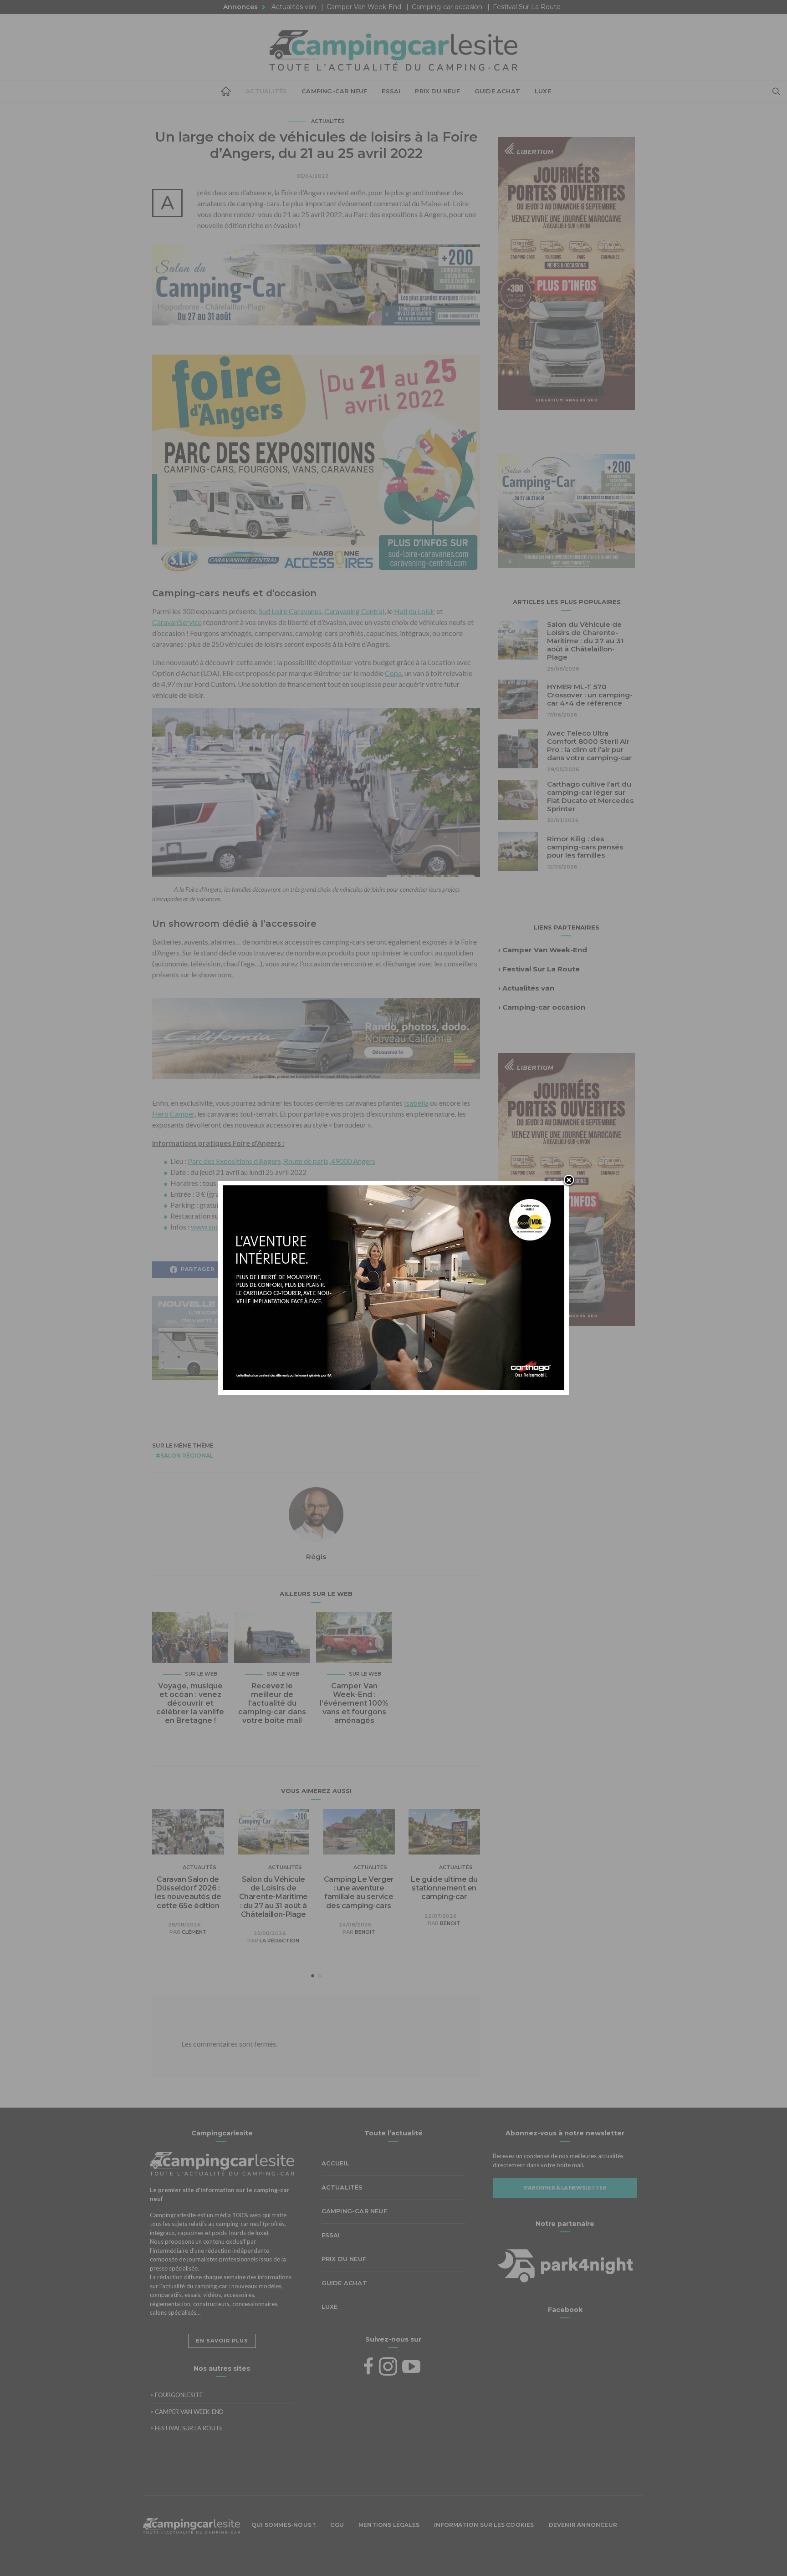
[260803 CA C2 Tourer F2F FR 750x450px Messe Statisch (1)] (393, 1287)
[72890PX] (393, 2554)
